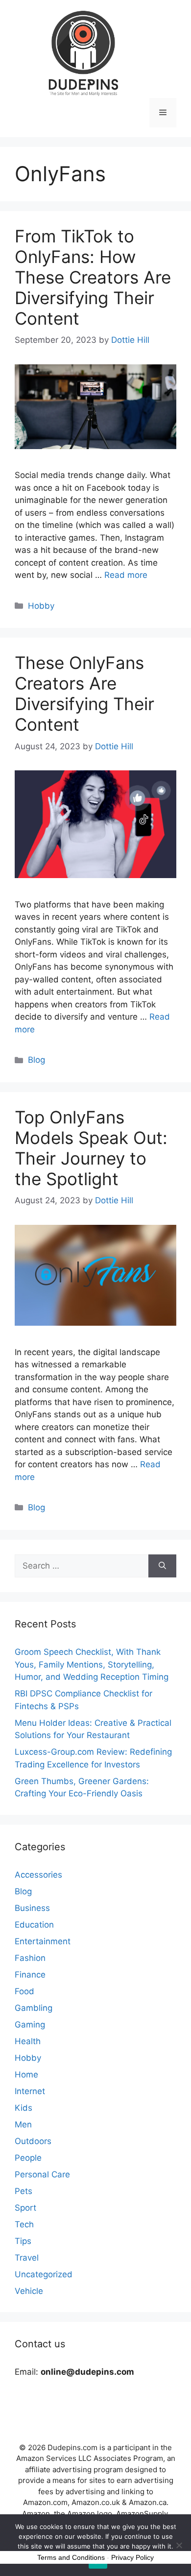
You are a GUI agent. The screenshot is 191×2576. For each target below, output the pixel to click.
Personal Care (42, 2174)
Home (26, 2075)
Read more (126, 575)
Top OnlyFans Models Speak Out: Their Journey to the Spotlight (91, 1148)
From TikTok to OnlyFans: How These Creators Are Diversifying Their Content (93, 277)
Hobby (41, 606)
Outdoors (33, 2141)
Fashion (30, 1958)
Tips (23, 2241)
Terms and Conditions (71, 2557)
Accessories (38, 1875)
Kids (24, 2108)
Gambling (34, 2008)
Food (24, 1991)
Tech (24, 2224)
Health (28, 2041)
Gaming (30, 2025)
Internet (30, 2091)
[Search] (162, 1566)
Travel (27, 2258)
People (28, 2158)
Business (32, 1908)
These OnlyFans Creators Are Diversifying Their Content (84, 693)
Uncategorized (44, 2274)
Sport (25, 2208)
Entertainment (43, 1941)
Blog (36, 1060)
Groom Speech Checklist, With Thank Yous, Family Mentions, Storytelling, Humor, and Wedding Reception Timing (92, 1664)
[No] (179, 2545)
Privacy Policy (132, 2557)
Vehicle (29, 2291)
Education (34, 1925)
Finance (30, 1975)
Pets (24, 2191)
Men (23, 2124)
